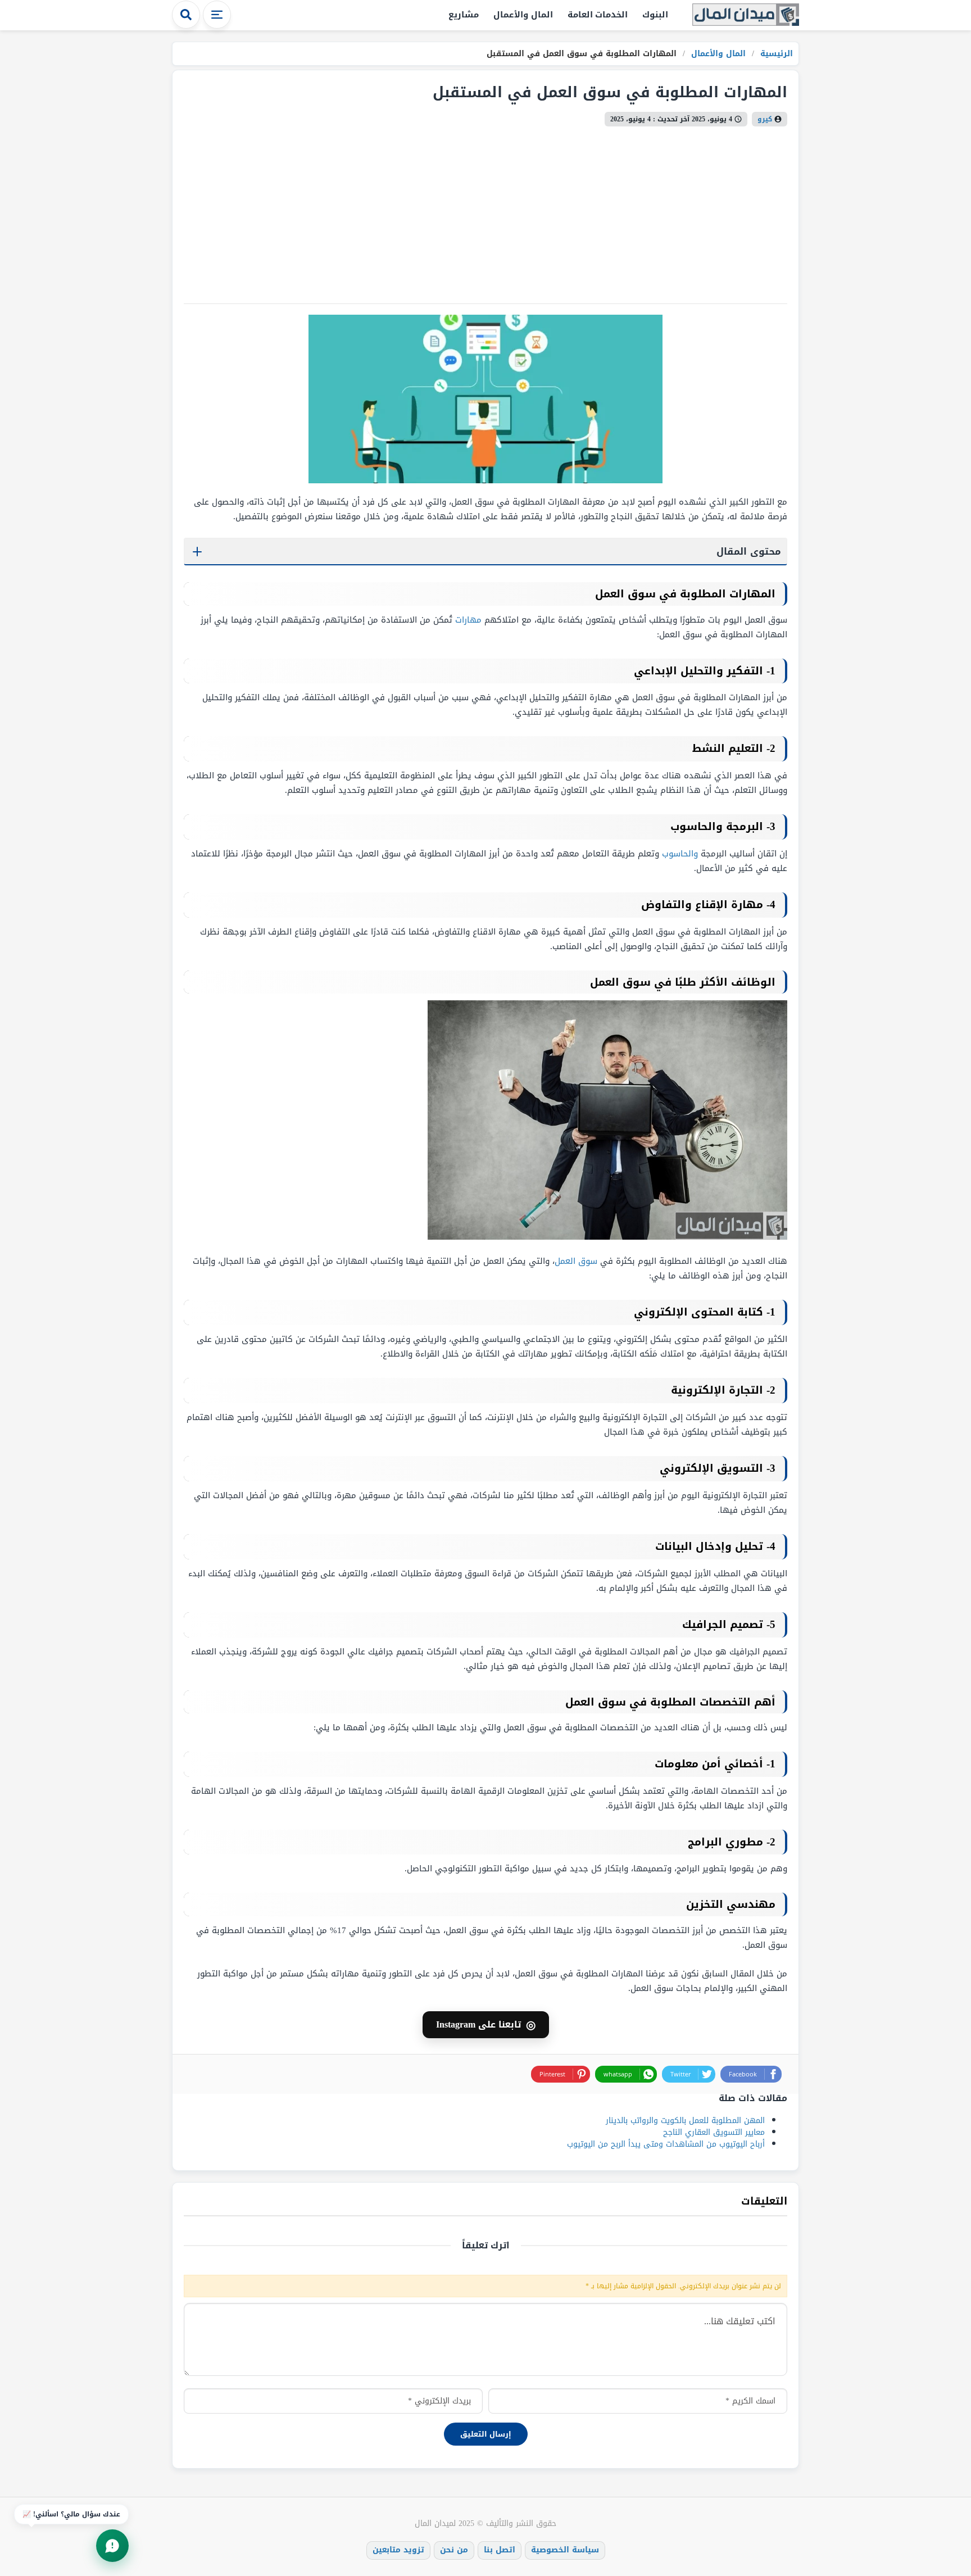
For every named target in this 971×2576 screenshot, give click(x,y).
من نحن (454, 2550)
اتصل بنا (500, 2550)
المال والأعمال (523, 15)
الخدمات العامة (598, 15)
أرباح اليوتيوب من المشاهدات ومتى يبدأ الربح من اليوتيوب (666, 2144)
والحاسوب (680, 854)
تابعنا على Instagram (486, 2025)
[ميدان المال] (746, 15)
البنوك (655, 15)
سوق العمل (576, 1261)
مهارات (468, 620)
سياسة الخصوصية (565, 2550)
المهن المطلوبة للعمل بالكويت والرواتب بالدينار (685, 2121)
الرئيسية (775, 54)
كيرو (765, 119)
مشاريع (464, 15)
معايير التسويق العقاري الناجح (714, 2132)
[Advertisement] (485, 211)
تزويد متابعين (398, 2550)
